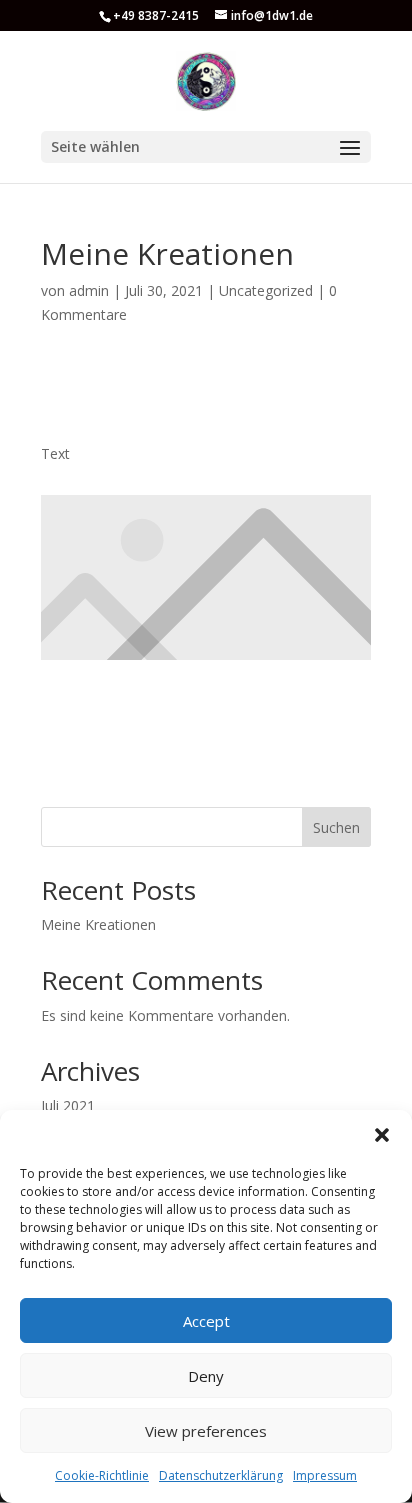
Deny (206, 1376)
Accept (206, 1321)
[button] (382, 1135)
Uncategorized (266, 290)
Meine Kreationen (98, 924)
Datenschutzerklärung (221, 1475)
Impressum (325, 1475)
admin (89, 290)
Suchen (336, 827)
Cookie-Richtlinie (102, 1475)
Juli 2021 (68, 1105)
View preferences (206, 1431)
